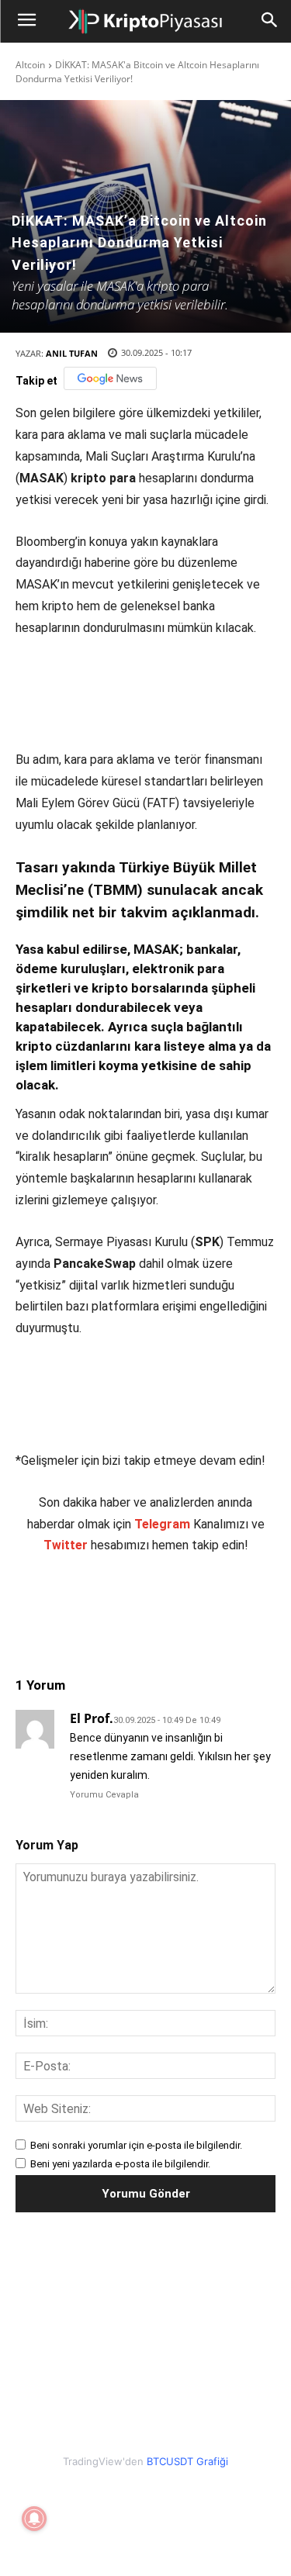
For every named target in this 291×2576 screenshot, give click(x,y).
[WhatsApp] (187, 1606)
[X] (116, 1606)
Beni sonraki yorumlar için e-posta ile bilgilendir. (136, 2145)
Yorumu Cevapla (104, 1795)
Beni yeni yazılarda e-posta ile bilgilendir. (120, 2164)
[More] (259, 1606)
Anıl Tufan (72, 353)
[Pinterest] (151, 1606)
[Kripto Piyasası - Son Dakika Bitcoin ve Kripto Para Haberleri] (145, 22)
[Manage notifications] (34, 2519)
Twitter (66, 1545)
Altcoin (30, 65)
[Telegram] (223, 1606)
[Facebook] (80, 1606)
